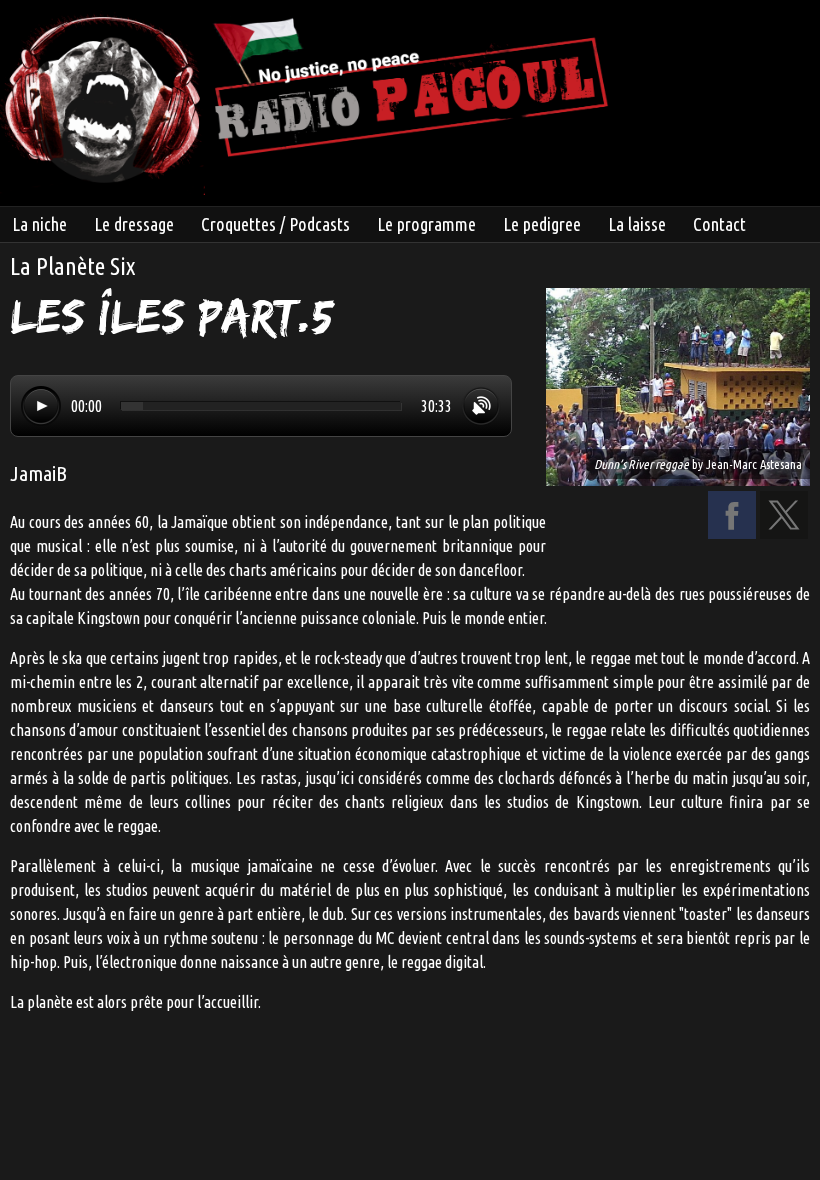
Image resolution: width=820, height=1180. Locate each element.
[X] (784, 533)
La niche (39, 224)
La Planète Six (72, 266)
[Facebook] (732, 533)
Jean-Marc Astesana (754, 464)
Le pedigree (542, 224)
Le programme (426, 224)
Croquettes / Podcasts (275, 224)
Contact (719, 224)
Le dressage (134, 224)
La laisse (637, 224)
